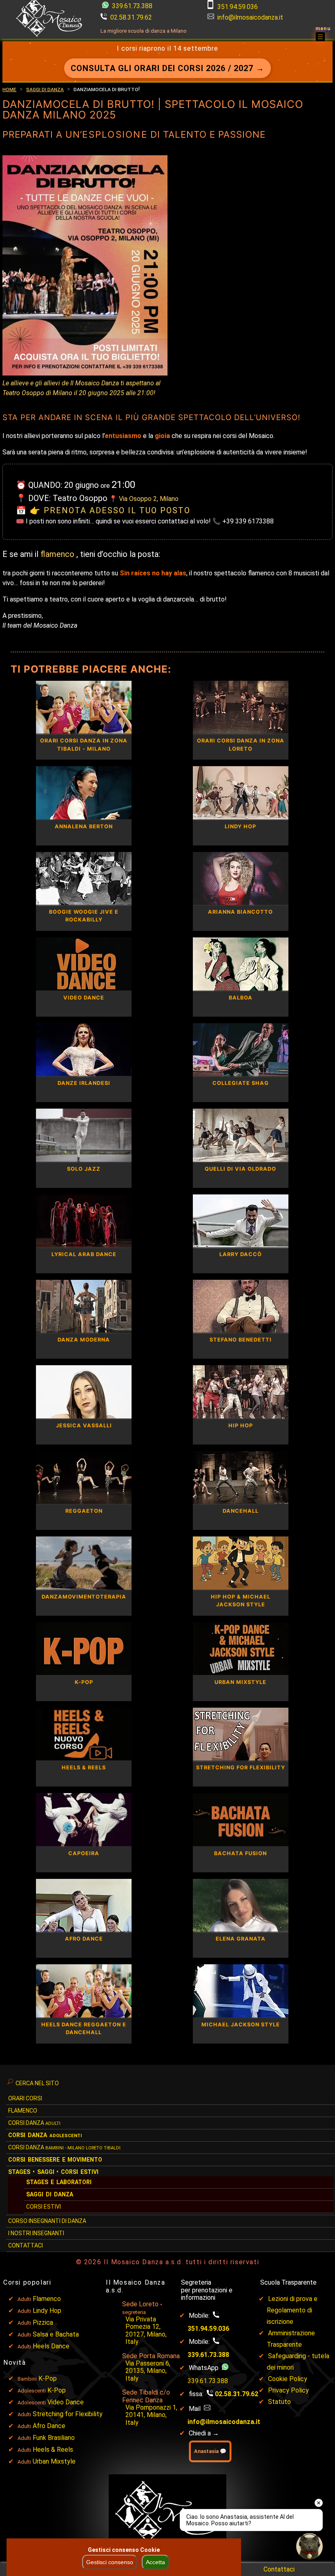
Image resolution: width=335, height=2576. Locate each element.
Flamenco (23, 2111)
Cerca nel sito (37, 2083)
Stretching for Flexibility (68, 2414)
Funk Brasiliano (54, 2438)
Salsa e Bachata (56, 2334)
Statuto (279, 2402)
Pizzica (43, 2322)
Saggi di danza (45, 89)
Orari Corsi (25, 2098)
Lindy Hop (47, 2311)
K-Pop (48, 2378)
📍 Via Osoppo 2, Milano (144, 499)
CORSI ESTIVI (44, 2207)
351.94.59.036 (238, 7)
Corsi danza (45, 2135)
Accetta (155, 2562)
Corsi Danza (34, 2123)
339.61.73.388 (131, 6)
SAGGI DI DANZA (50, 2194)
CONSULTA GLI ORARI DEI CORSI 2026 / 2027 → (167, 68)
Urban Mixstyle (54, 2461)
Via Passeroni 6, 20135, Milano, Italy (148, 2371)
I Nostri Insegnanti (36, 2233)
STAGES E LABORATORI (59, 2182)
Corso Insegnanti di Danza (47, 2221)
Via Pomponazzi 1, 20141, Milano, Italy (151, 2415)
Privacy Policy (288, 2390)
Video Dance (66, 2402)
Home (9, 89)
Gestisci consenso (110, 2562)
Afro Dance (49, 2426)
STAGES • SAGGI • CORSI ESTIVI (53, 2172)
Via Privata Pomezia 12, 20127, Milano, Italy (146, 2330)
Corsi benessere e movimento (55, 2160)
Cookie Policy (288, 2379)
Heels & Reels (53, 2450)
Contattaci (26, 2245)
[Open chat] (309, 2546)
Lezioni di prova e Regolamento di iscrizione (292, 2310)
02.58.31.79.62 (131, 17)
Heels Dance (51, 2346)
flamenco (58, 554)
